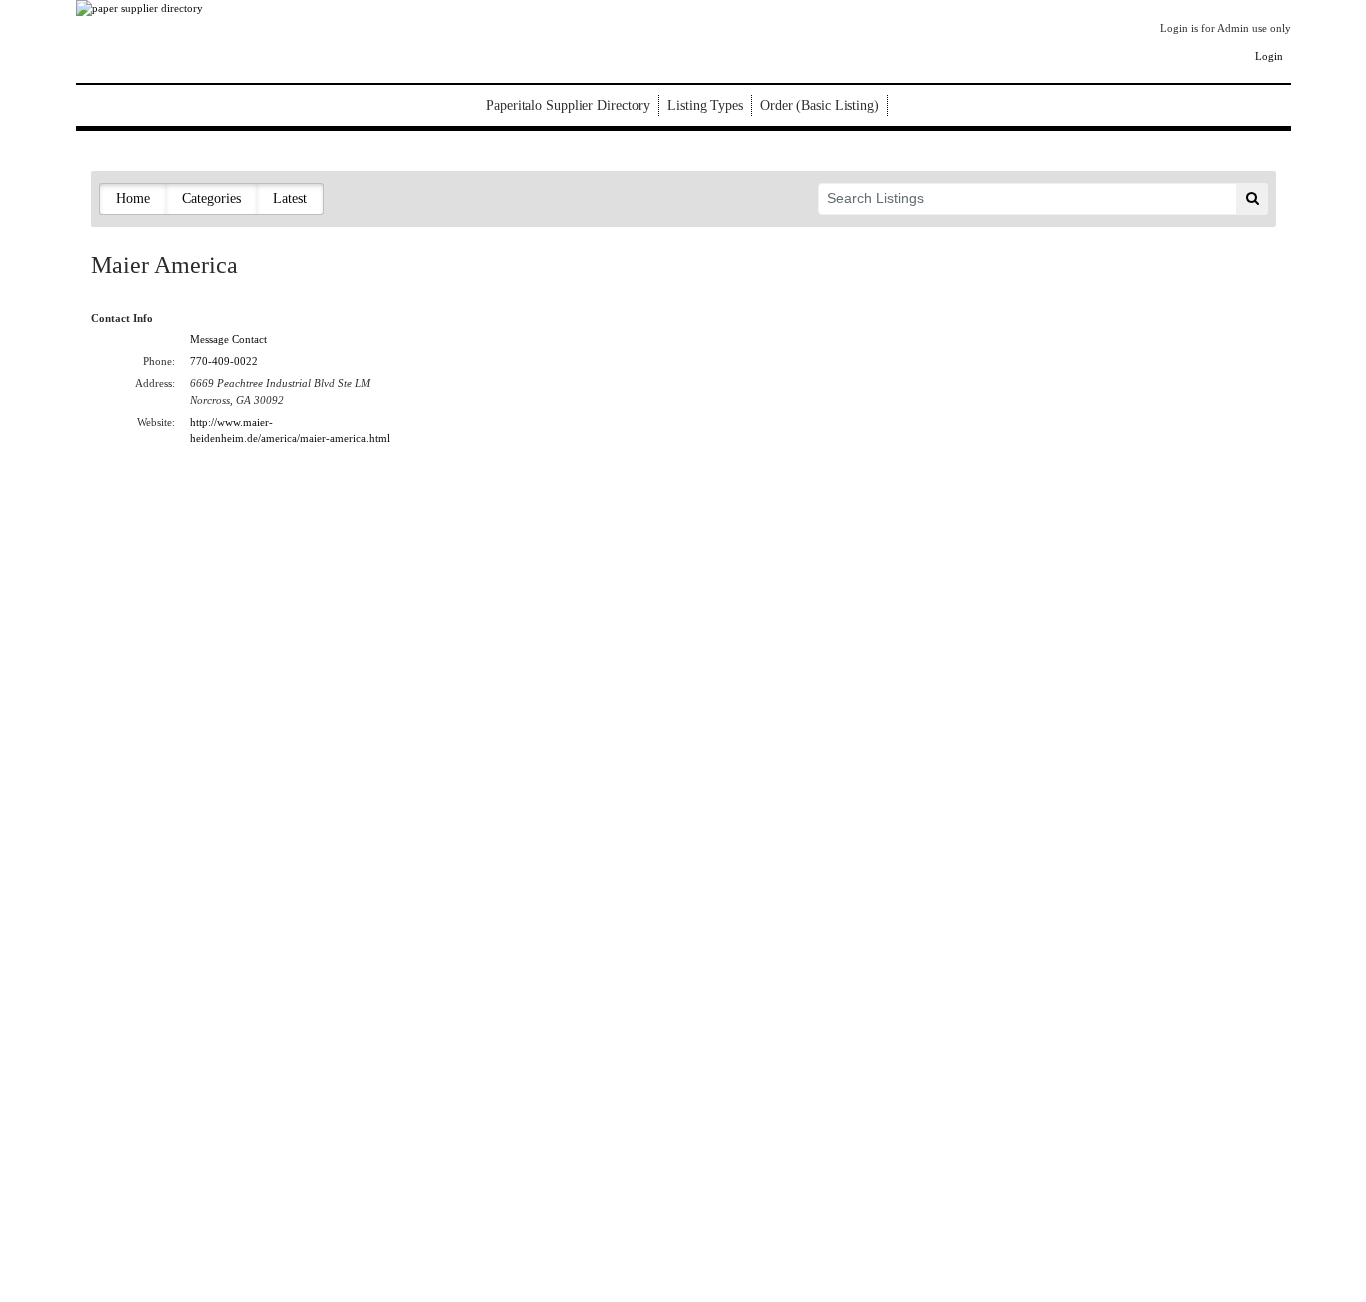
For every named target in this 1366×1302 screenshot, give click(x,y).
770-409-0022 (224, 361)
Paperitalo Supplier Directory (568, 105)
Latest (290, 198)
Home (133, 198)
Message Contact (228, 339)
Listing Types (705, 105)
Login (1269, 56)
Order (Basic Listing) (819, 105)
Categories (211, 198)
